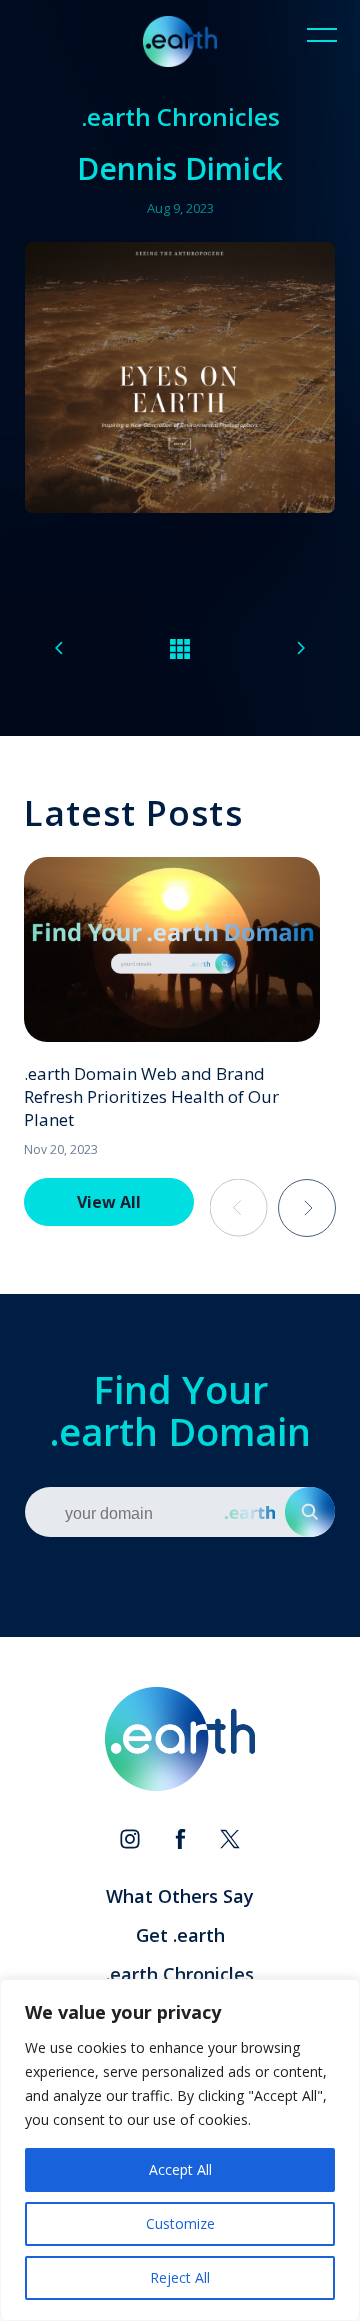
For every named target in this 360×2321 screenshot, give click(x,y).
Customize (180, 2223)
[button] (307, 1208)
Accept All (180, 2169)
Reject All (180, 2277)
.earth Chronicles (180, 1974)
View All (109, 1202)
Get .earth (180, 1935)
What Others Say (180, 1896)
